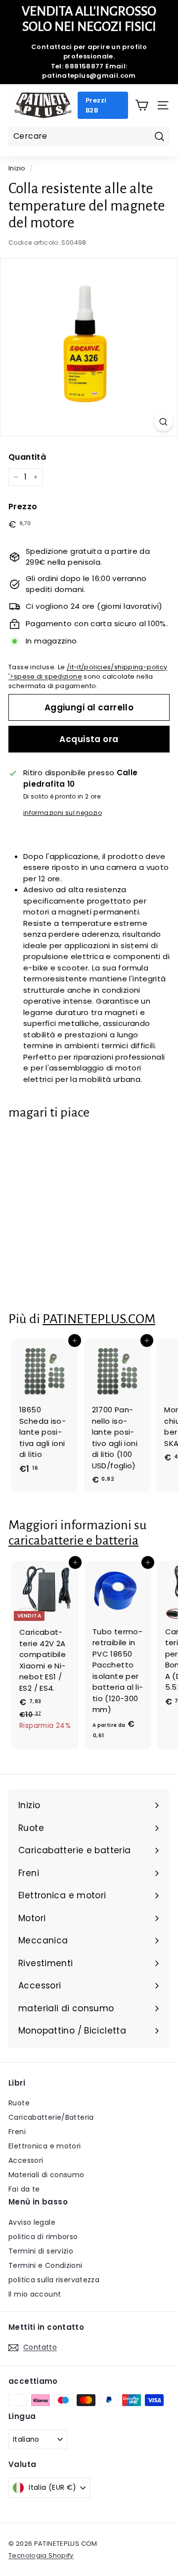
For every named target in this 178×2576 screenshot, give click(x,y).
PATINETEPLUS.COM (99, 1319)
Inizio (17, 168)
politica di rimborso (43, 2237)
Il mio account (35, 2294)
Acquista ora (89, 739)
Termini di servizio (41, 2251)
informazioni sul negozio (63, 813)
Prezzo (23, 507)
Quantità (27, 457)
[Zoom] (163, 422)
